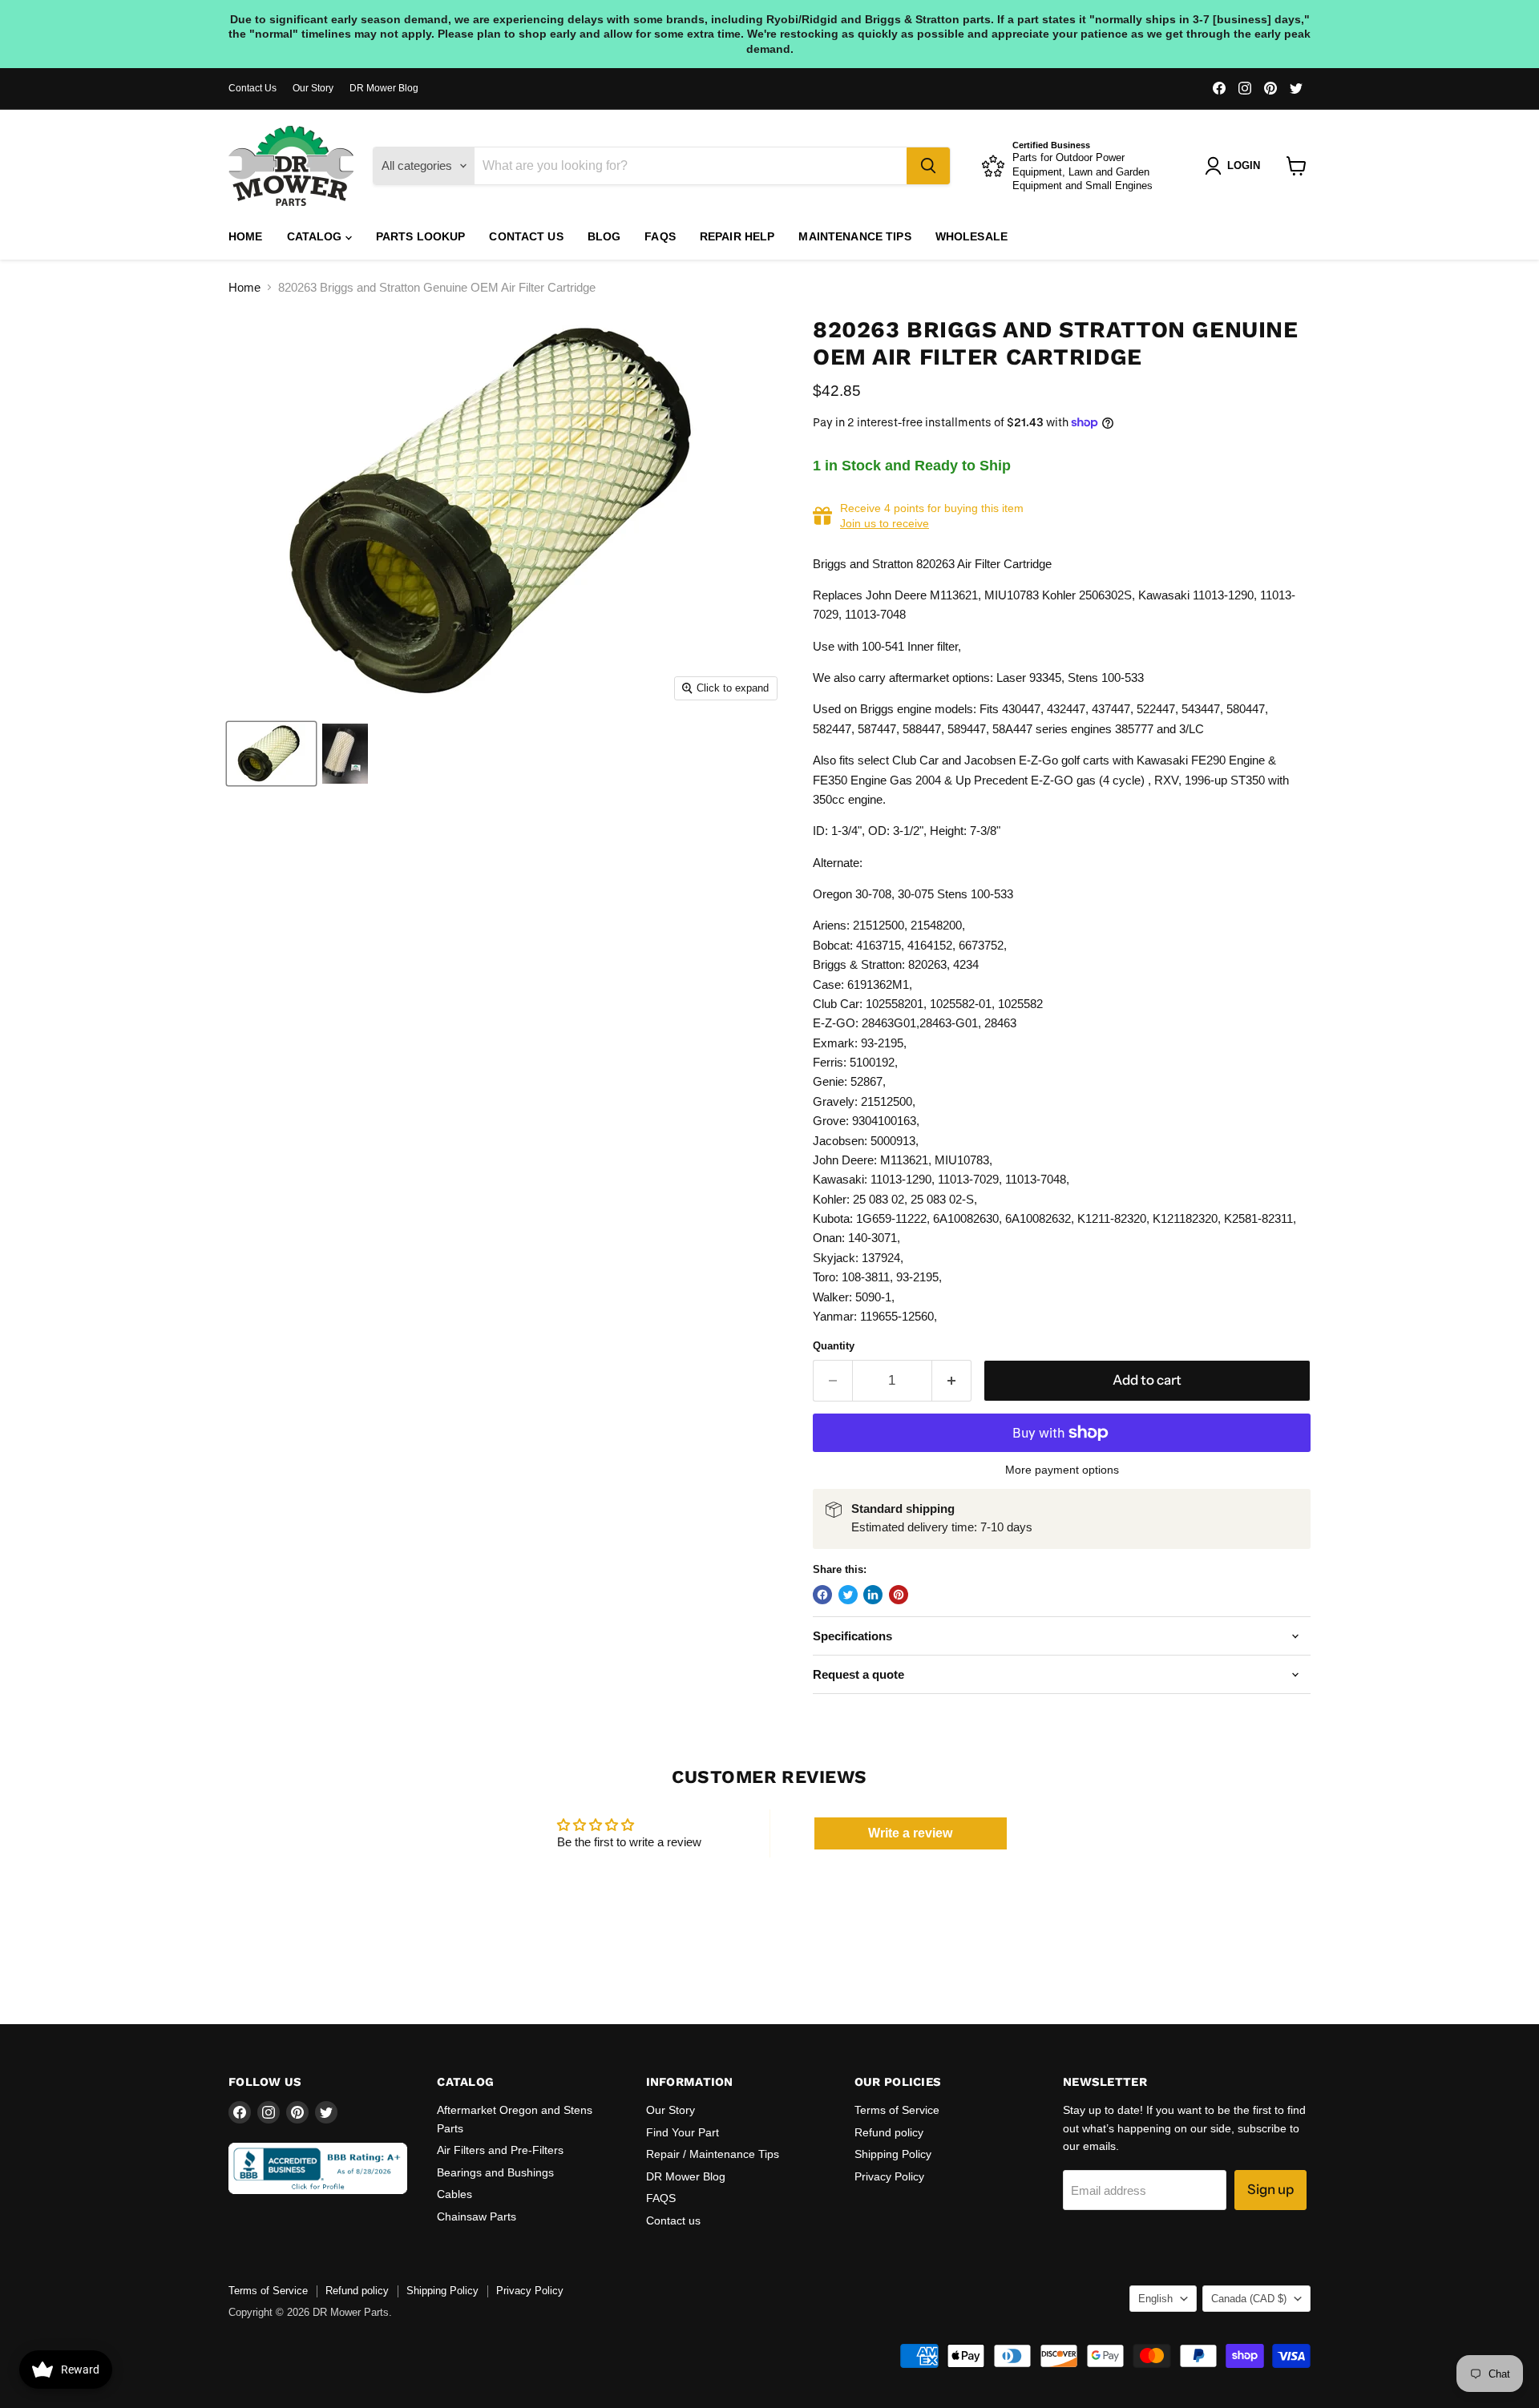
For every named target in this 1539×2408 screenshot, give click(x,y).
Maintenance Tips (854, 236)
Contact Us (252, 88)
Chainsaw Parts (477, 2216)
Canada (1249, 2299)
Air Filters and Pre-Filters (500, 2150)
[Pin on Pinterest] (899, 1595)
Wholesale (971, 236)
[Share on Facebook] (822, 1595)
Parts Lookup (421, 236)
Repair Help (737, 236)
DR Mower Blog (384, 88)
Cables (454, 2194)
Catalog (316, 236)
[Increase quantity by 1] (952, 1380)
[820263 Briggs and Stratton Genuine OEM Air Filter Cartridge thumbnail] (271, 754)
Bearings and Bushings (495, 2172)
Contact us (526, 236)
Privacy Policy (889, 2176)
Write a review (910, 1833)
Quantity (834, 1346)
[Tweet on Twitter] (848, 1595)
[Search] (928, 166)
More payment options (1062, 1470)
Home (246, 236)
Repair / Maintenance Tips (713, 2154)
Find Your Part (683, 2132)
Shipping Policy (893, 2154)
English (1155, 2299)
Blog (604, 236)
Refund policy (889, 2132)
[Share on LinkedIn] (873, 1595)
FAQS (660, 236)
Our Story (313, 88)
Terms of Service (897, 2110)
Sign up (1270, 2189)
